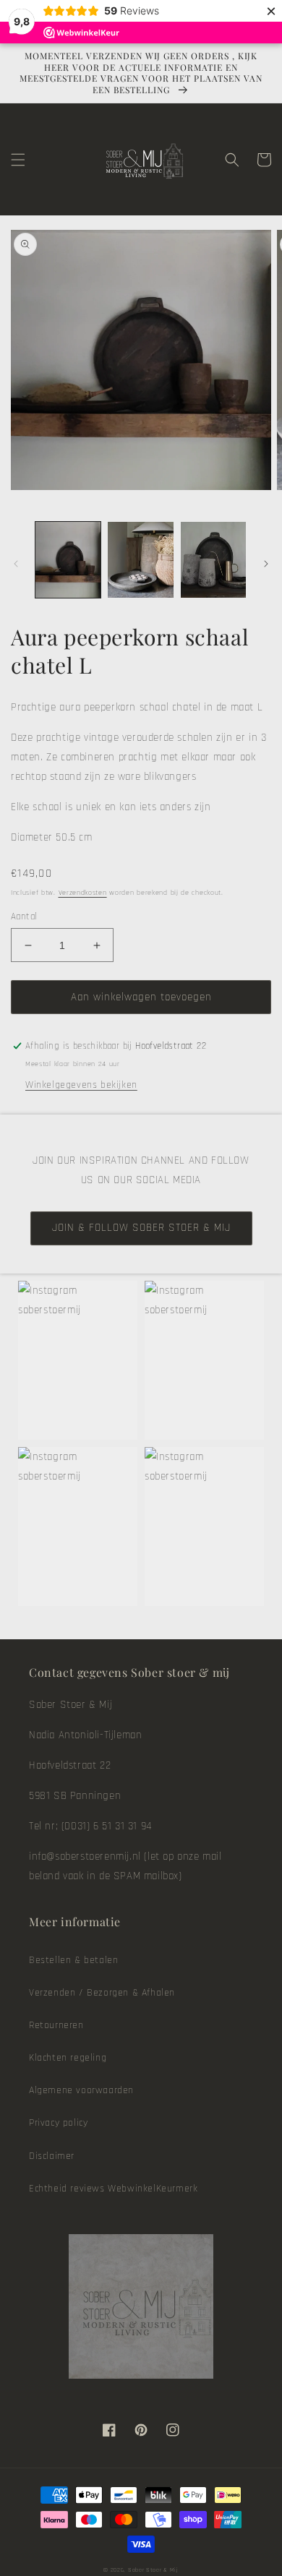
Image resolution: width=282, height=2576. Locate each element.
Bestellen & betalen (73, 1960)
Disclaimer (52, 2156)
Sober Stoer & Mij (153, 2570)
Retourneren (56, 2025)
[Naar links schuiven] (16, 564)
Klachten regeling (68, 2058)
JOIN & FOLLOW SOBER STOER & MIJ (141, 1228)
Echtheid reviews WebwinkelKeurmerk (113, 2189)
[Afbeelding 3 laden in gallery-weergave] (213, 559)
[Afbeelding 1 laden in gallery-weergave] (68, 559)
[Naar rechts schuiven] (266, 564)
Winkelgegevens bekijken (81, 1085)
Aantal (24, 916)
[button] (18, 160)
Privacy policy (58, 2123)
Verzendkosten (83, 893)
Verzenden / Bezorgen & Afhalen (102, 1993)
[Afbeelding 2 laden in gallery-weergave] (140, 559)
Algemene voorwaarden (81, 2090)
